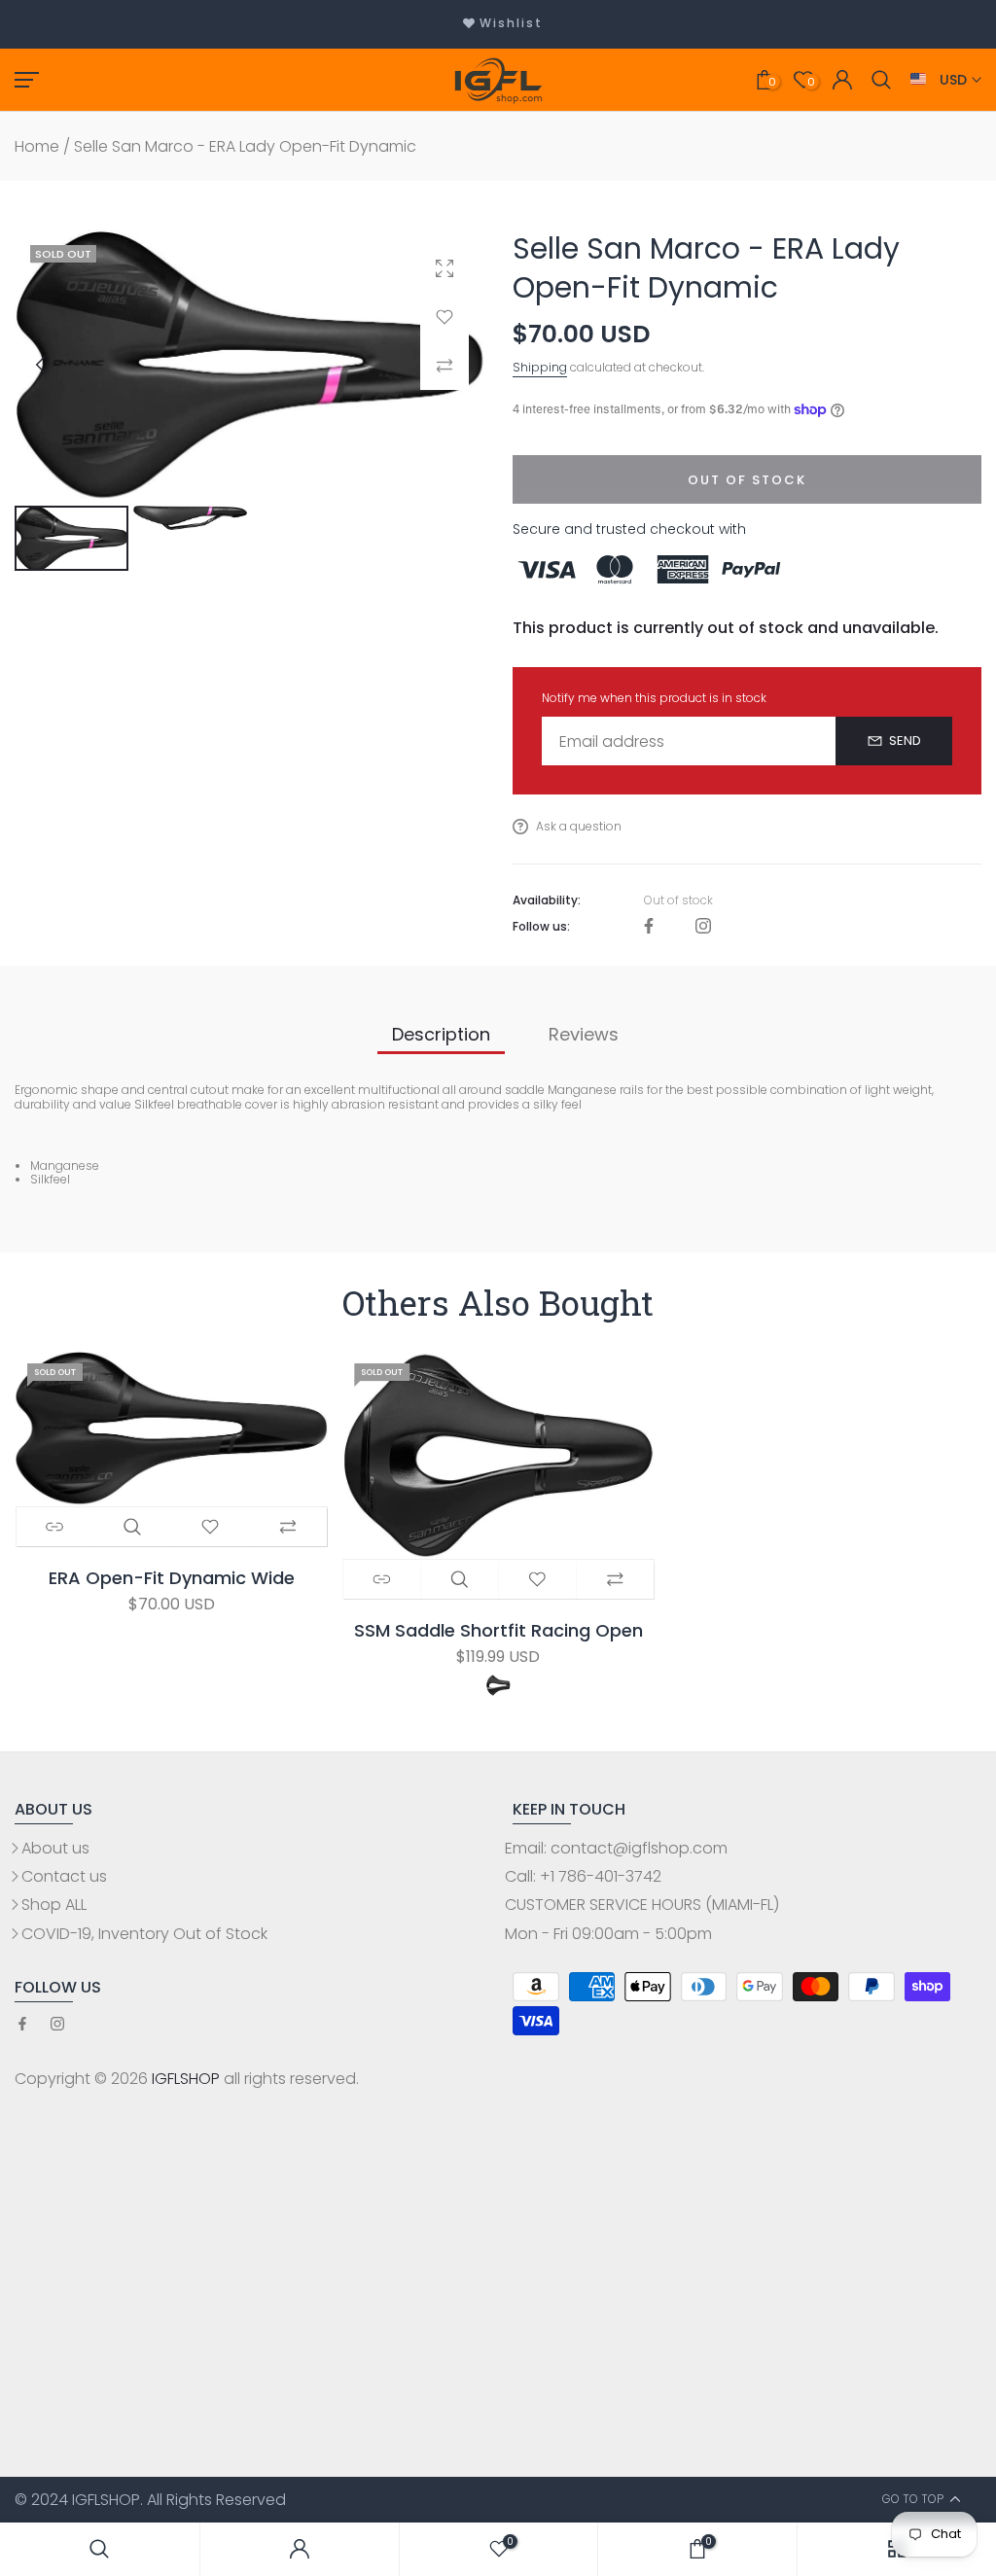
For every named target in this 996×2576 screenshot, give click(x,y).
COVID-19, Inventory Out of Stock (144, 1934)
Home (37, 146)
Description (441, 1034)
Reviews (584, 1034)
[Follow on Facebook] (649, 927)
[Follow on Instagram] (703, 927)
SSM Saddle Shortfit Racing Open (498, 1631)
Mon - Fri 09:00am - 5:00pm (608, 1934)
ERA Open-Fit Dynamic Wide (171, 1579)
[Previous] (57, 365)
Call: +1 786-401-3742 (583, 1876)
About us (55, 1848)
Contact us (64, 1876)
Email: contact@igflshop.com (616, 1848)
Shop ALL (54, 1905)
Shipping (540, 367)
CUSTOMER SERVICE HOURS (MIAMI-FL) (642, 1905)
